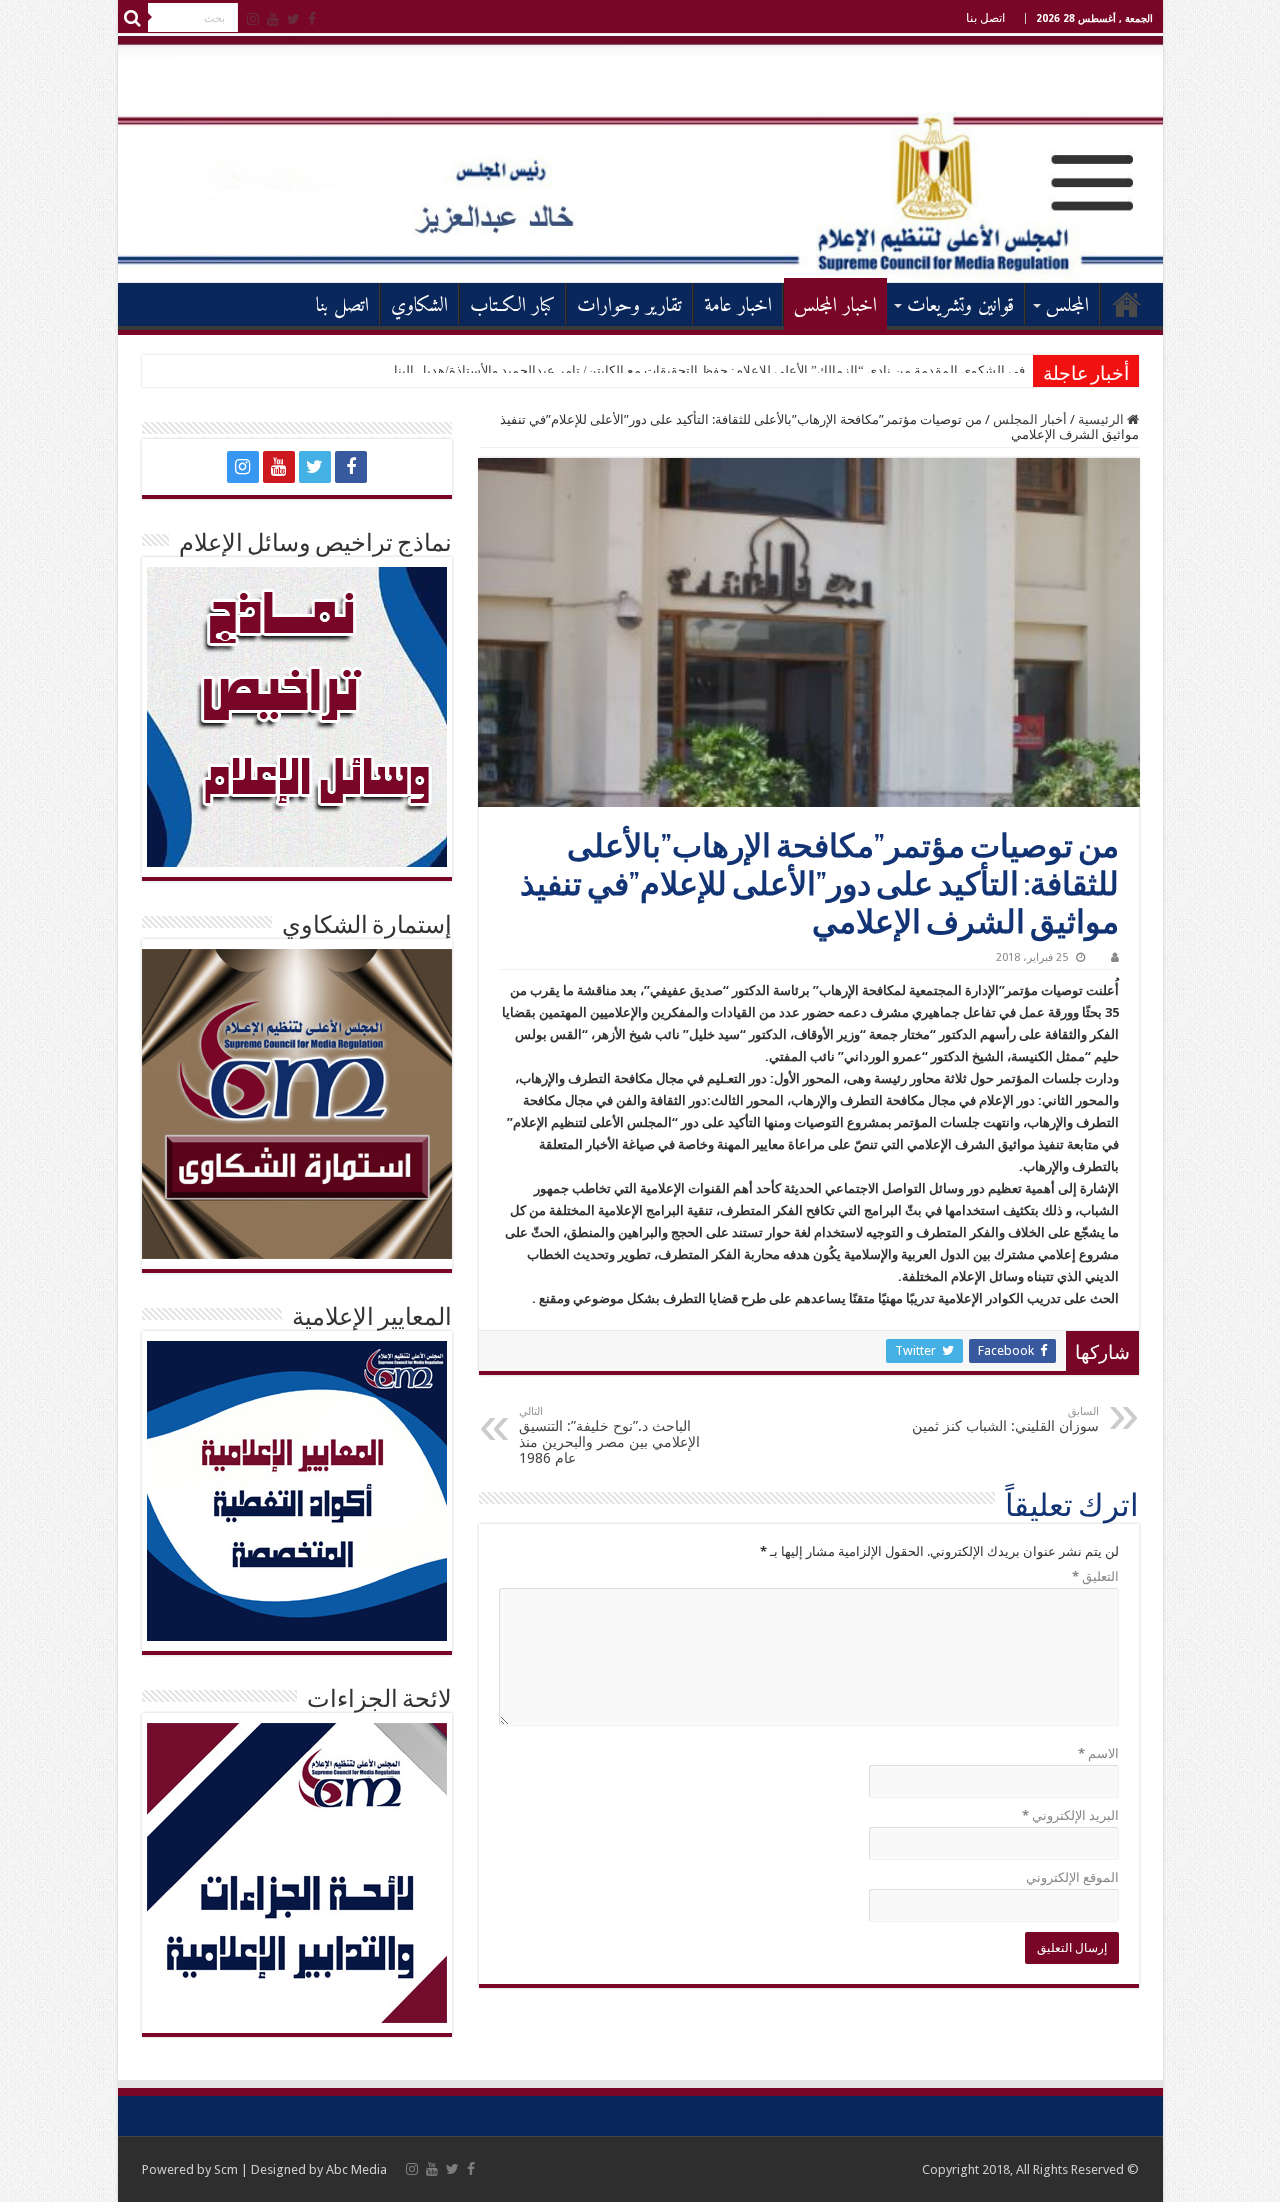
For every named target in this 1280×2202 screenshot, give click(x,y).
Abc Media (356, 2169)
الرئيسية (1127, 304)
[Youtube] (273, 19)
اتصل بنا (985, 18)
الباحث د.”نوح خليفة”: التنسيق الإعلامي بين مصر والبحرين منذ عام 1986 (609, 1435)
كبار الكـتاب (512, 306)
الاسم (1098, 1753)
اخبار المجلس (835, 306)
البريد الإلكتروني (1070, 1815)
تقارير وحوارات (629, 306)
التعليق (1095, 1576)
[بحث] (133, 18)
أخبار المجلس (1030, 419)
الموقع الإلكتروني (1072, 1877)
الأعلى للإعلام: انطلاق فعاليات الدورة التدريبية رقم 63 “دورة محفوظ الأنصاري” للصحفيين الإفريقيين (760, 370)
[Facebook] (312, 19)
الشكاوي (419, 306)
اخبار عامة (738, 306)
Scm (226, 2169)
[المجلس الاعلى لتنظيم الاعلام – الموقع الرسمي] (640, 158)
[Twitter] (293, 19)
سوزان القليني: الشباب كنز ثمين (1005, 1419)
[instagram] (253, 19)
